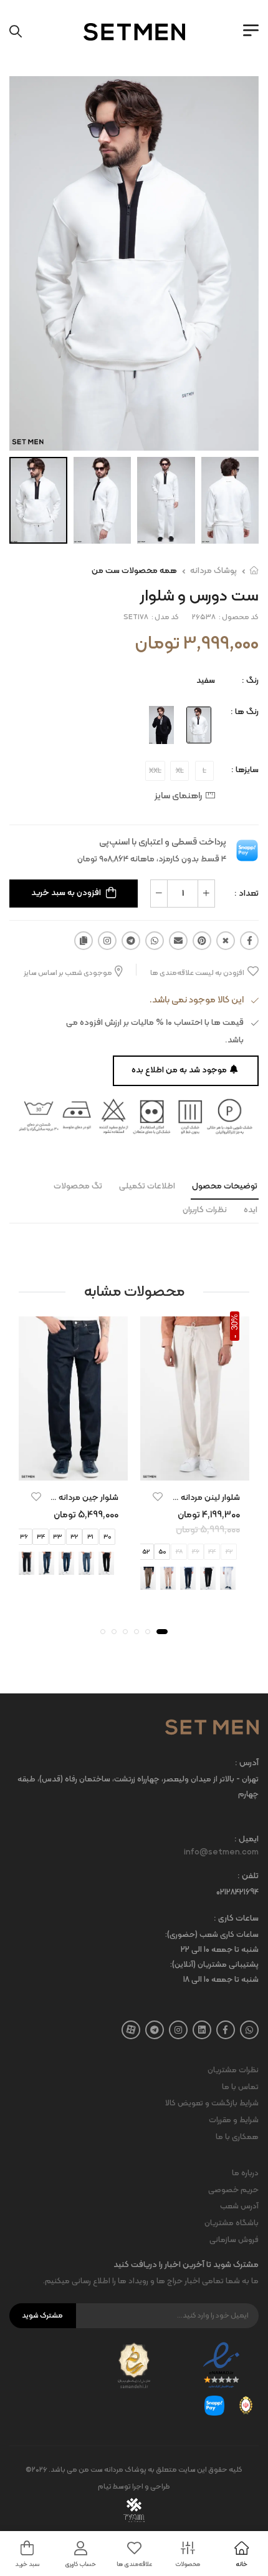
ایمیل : (246, 1840)
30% (235, 1322)
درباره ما (245, 2173)
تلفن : (248, 1877)
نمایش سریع (195, 1469)
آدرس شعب (239, 2206)
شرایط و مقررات (234, 2120)
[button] (162, 1632)
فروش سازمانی (234, 2240)
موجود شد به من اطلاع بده (179, 1070)
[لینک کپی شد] (84, 941)
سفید (206, 681)
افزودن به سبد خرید (66, 893)
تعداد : (246, 894)
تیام (105, 2487)
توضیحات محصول (225, 1186)
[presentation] (242, 1579)
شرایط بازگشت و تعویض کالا (212, 2103)
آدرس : (247, 1764)
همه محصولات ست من (134, 571)
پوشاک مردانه (213, 571)
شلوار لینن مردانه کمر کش (194, 1498)
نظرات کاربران (205, 1210)
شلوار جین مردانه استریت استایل (62, 1498)
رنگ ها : (245, 712)
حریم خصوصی (233, 2190)
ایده (251, 1210)
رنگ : (250, 681)
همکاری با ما (237, 2137)
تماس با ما (240, 2087)
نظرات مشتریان (233, 2070)
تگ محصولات (78, 1186)
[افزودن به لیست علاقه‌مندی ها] (158, 1497)
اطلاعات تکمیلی (147, 1186)
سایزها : (245, 770)
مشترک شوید (42, 2316)
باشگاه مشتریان (232, 2223)
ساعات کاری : (236, 1919)
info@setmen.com (221, 1853)
